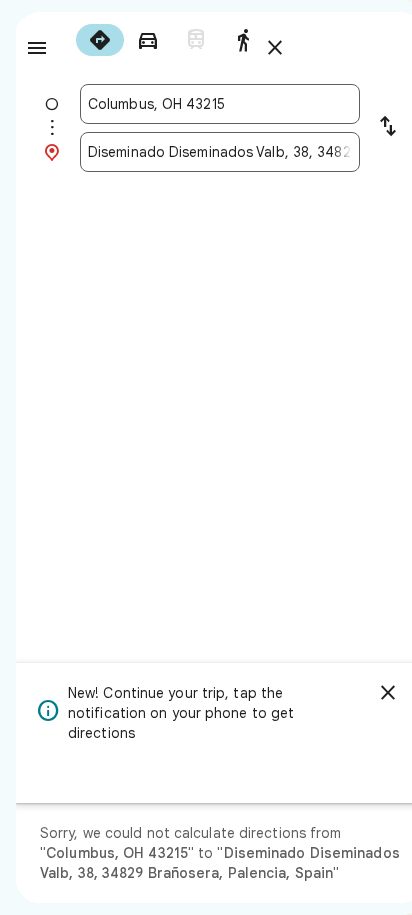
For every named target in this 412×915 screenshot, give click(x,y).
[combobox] (220, 104)
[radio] (100, 40)
